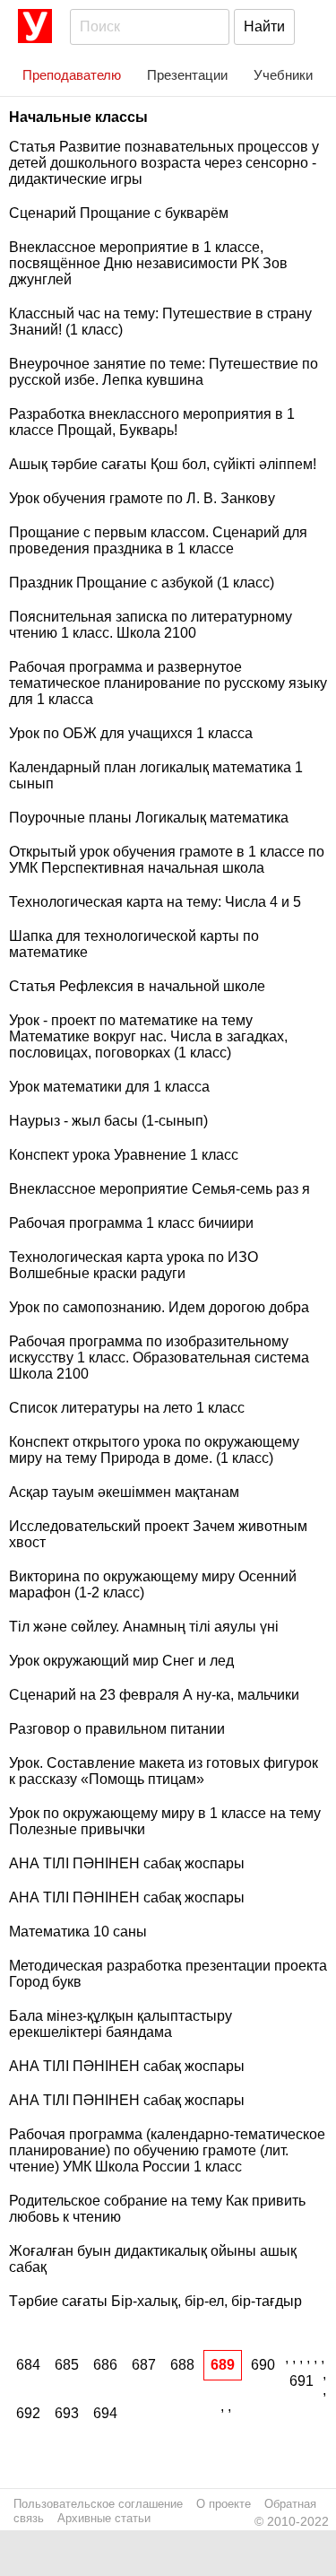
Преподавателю (72, 75)
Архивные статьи (104, 2518)
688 (182, 2365)
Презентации (187, 75)
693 (67, 2413)
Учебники (283, 75)
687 (144, 2365)
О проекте (224, 2504)
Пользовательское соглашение (98, 2504)
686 (105, 2365)
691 (302, 2381)
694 (105, 2413)
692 (28, 2413)
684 (28, 2365)
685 (67, 2365)
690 (263, 2365)
